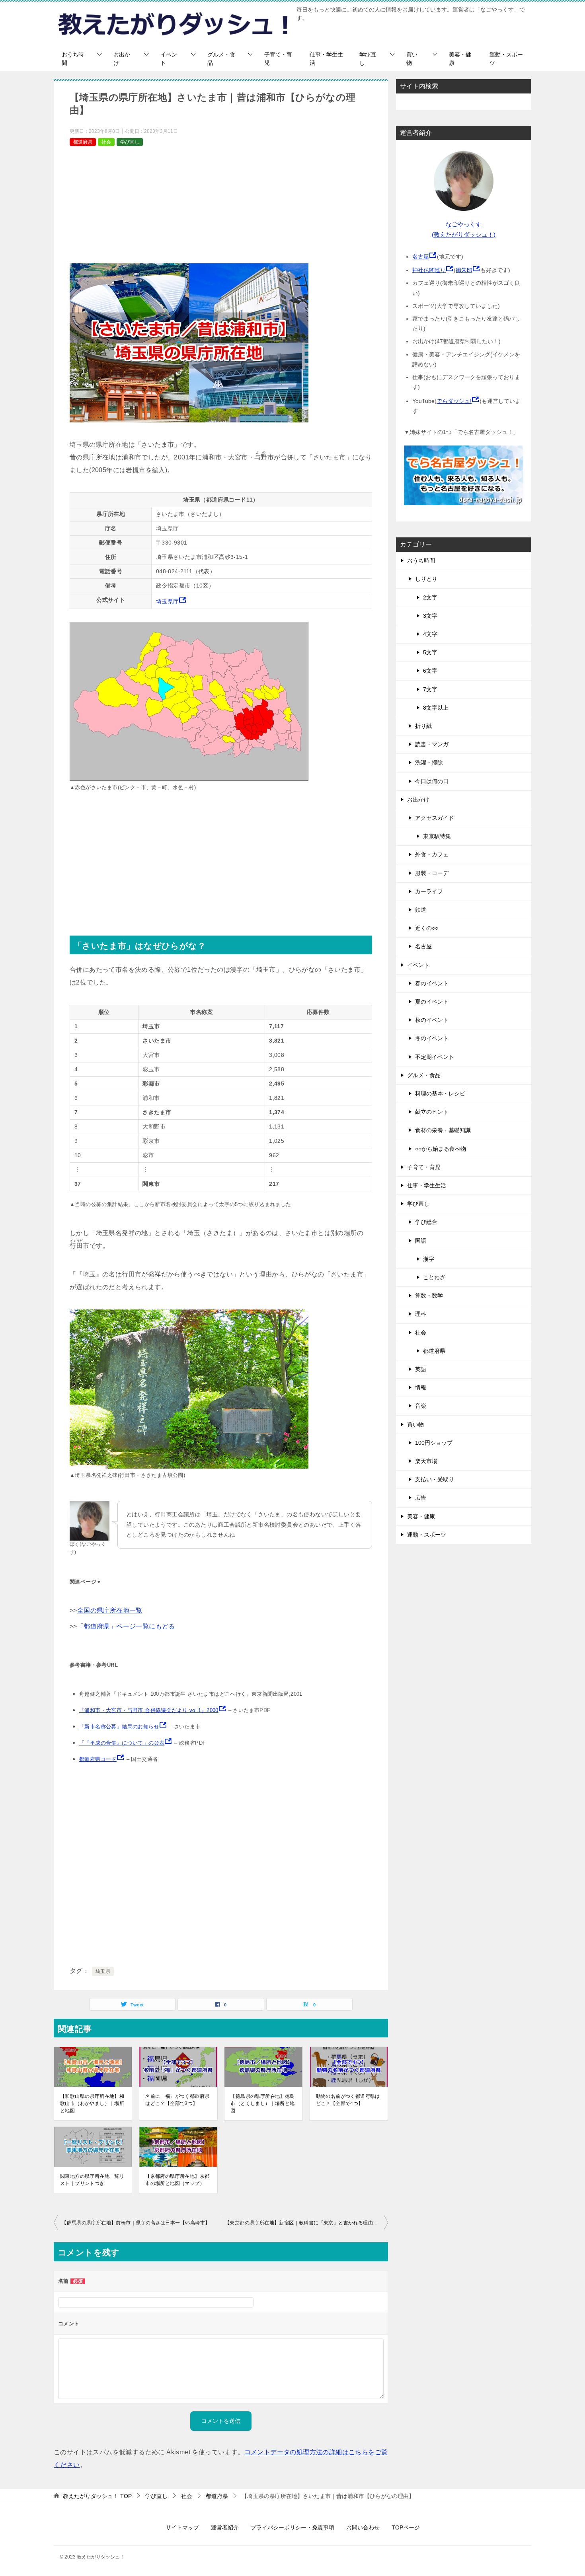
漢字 (429, 1259)
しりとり (426, 579)
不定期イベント (435, 1057)
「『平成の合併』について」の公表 (122, 1743)
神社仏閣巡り (429, 270)
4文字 (430, 634)
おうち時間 (73, 59)
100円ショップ (434, 1443)
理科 (421, 1314)
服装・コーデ (432, 873)
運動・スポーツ (506, 59)
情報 (421, 1387)
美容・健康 (460, 59)
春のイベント (432, 983)
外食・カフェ (432, 854)
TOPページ (406, 2527)
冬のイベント (432, 1038)
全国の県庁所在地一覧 (110, 1610)
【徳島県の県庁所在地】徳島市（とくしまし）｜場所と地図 (262, 2103)
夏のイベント (432, 1002)
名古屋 (421, 257)
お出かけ (122, 59)
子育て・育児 (278, 59)
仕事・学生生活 (326, 59)
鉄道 (421, 910)
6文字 (430, 671)
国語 (421, 1241)
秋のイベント (432, 1020)
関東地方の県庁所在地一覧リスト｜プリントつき (92, 2180)
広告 (421, 1498)
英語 (421, 1369)
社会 (106, 142)
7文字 (430, 689)
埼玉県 (103, 1971)
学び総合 (426, 1222)
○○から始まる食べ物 (441, 1149)
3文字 (430, 616)
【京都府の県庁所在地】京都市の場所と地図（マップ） (177, 2180)
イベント (169, 59)
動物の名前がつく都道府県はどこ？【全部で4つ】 (348, 2100)
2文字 (430, 597)
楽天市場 (426, 1461)
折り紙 (423, 726)
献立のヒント (432, 1112)
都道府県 (83, 142)
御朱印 (464, 270)
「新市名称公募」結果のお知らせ (119, 1727)
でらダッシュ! (454, 401)
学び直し (368, 59)
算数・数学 (429, 1296)
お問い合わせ (363, 2527)
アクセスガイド (435, 818)
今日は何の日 (432, 781)
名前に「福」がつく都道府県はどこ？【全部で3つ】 (177, 2100)
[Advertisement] (221, 208)
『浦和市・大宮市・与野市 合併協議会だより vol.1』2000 (149, 1710)
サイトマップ (182, 2527)
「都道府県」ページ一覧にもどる (126, 1626)
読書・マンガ (432, 744)
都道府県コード (98, 1759)
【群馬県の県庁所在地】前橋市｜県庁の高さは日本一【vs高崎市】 (136, 2223)
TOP (97, 2496)
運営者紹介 (225, 2527)
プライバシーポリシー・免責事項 (292, 2527)
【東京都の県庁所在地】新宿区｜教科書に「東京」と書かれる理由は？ (304, 2223)
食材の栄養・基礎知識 (443, 1130)
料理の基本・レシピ (440, 1093)
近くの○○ (427, 928)
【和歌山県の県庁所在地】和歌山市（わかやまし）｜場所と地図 (92, 2103)
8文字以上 (436, 708)
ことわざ (434, 1277)
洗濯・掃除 (429, 763)
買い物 (412, 59)
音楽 (421, 1406)
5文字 (430, 652)
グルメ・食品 (221, 59)
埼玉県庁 (168, 601)
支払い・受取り (435, 1479)
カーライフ (429, 891)
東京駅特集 (437, 836)
